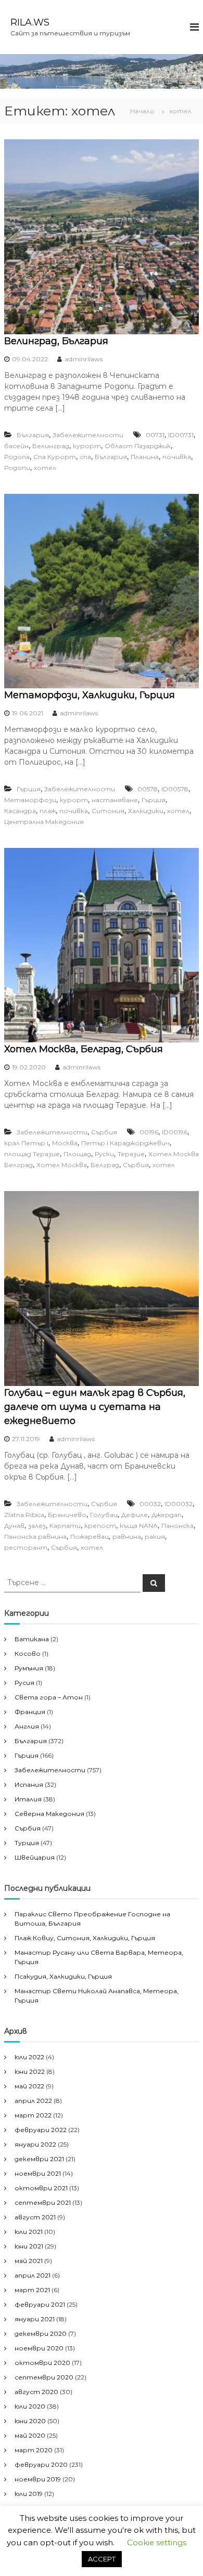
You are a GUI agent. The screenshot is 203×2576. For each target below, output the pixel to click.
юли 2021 (29, 2232)
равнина (127, 1537)
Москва (65, 1143)
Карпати (65, 1526)
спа (85, 457)
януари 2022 (35, 2144)
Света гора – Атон (49, 1697)
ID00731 (181, 435)
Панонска (177, 1526)
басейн (16, 446)
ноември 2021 (38, 2173)
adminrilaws (84, 359)
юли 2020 (30, 2406)
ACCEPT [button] (102, 2559)
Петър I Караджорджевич (125, 1143)
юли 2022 (29, 2057)
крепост (100, 1526)
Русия (24, 1683)
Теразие (131, 1154)
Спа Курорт (55, 457)
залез (37, 1526)
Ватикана (32, 1639)
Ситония (108, 811)
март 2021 (32, 2290)
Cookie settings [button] (157, 2542)
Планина (145, 457)
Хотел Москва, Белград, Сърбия (84, 1049)
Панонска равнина (35, 1537)
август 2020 (36, 2392)
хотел (45, 468)
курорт (87, 446)
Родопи (17, 468)
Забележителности (88, 435)
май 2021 (29, 2261)
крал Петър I (26, 1143)
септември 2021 (43, 2202)
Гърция (29, 789)
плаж (48, 811)
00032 (150, 1504)
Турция (27, 1843)
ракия (155, 1537)
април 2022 (33, 2101)
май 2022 (29, 2086)
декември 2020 (41, 2333)
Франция (30, 1712)
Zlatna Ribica (24, 1515)
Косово (28, 1653)
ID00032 (179, 1504)
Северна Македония (49, 1814)
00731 (155, 435)
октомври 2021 (41, 2188)
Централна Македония (44, 822)
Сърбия (104, 1132)
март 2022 (33, 2115)
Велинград (51, 446)
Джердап (167, 1515)
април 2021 (33, 2275)
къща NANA (139, 1526)
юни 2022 (30, 2071)
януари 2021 (35, 2319)
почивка (177, 457)
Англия (27, 1726)
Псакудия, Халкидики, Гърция (63, 1976)
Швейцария (35, 1857)
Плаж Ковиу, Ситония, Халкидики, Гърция (85, 1938)
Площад (77, 1154)
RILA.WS (30, 22)
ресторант (26, 1547)
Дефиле (135, 1515)
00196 (149, 1132)
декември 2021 (39, 2159)
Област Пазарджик (138, 446)
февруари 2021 (40, 2304)
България (33, 435)
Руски (104, 1154)
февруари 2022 (41, 2130)
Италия (28, 1799)
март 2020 (34, 2450)
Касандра (20, 811)
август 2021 (35, 2217)
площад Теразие (32, 1154)
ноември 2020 (39, 2348)
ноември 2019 (38, 2479)
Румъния (29, 1668)
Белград (105, 1165)
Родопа (17, 457)
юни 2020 (30, 2421)
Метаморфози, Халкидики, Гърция (90, 695)
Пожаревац (90, 1537)
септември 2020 (44, 2377)
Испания (29, 1784)
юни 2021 (29, 2246)
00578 (148, 789)
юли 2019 (29, 2494)
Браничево (67, 1515)
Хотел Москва (62, 1165)
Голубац (104, 1515)
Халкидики (146, 811)
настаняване (115, 800)
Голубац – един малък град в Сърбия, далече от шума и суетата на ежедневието (95, 1407)
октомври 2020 (42, 2363)
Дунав (14, 1526)
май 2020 (30, 2435)
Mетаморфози (30, 800)
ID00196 (175, 1132)
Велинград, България (56, 341)
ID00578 (175, 789)
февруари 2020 (41, 2464)
